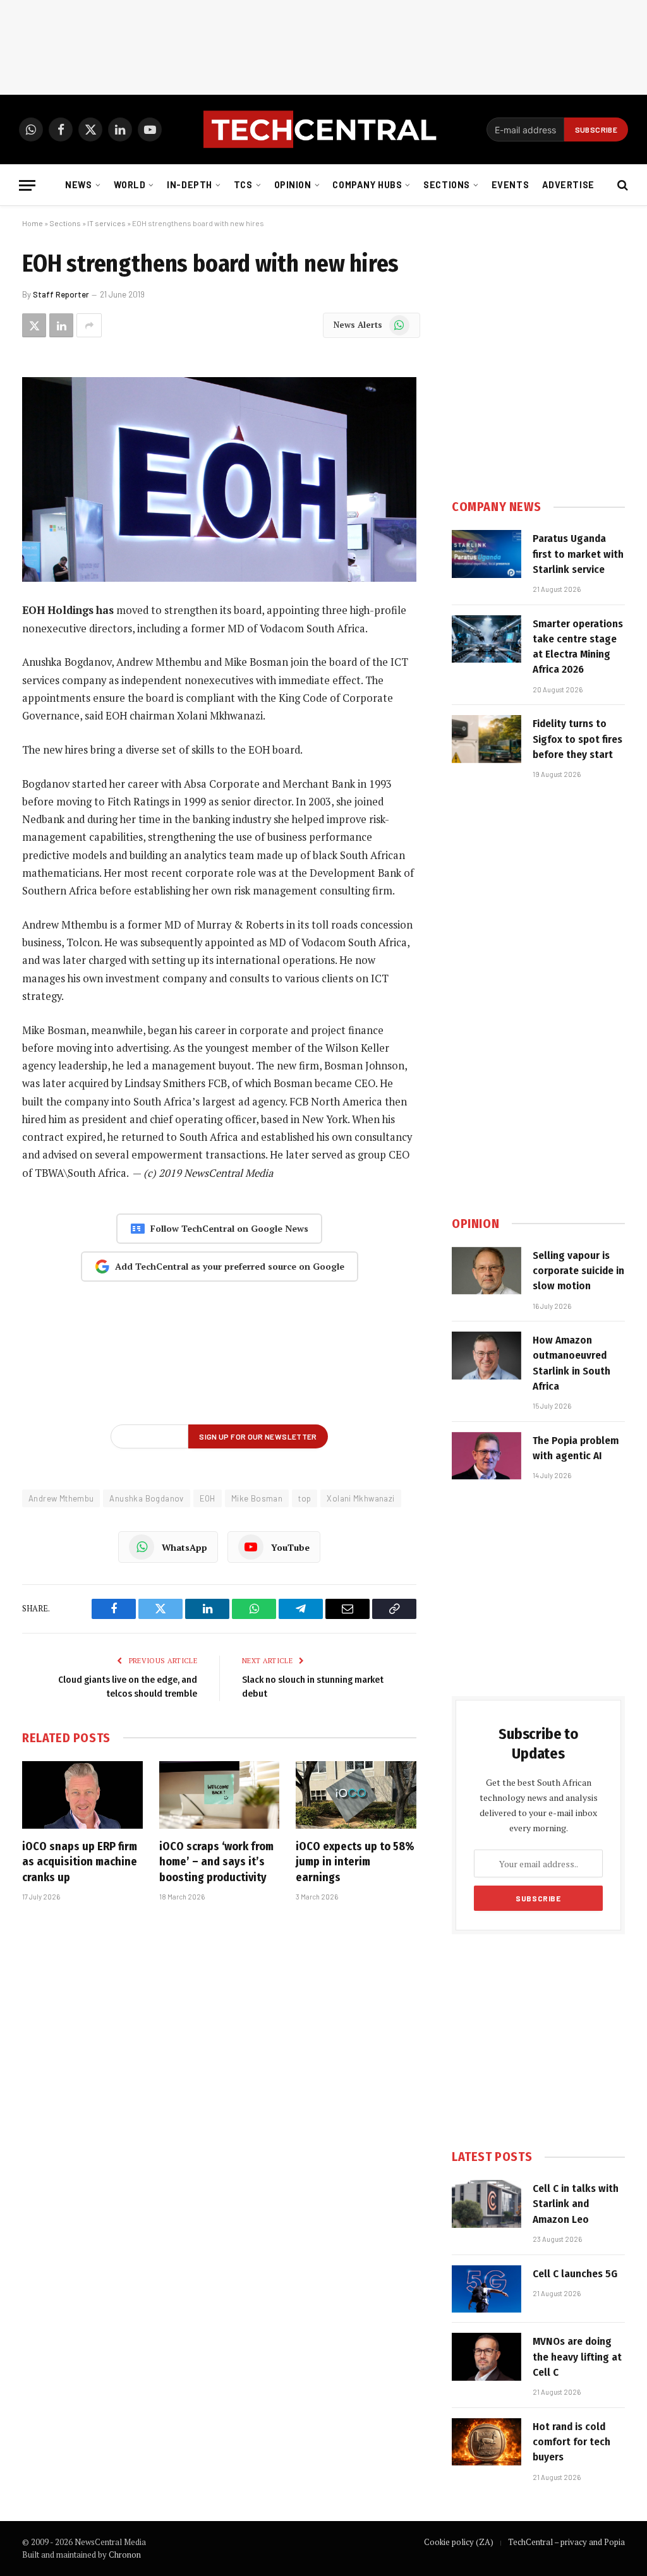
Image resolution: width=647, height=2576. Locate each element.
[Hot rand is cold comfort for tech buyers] (487, 2442)
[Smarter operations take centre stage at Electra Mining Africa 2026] (487, 639)
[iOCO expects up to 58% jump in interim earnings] (356, 1795)
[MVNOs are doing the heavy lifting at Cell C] (487, 2357)
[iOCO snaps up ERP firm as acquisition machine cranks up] (82, 1795)
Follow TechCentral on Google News (229, 1228)
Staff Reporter (61, 294)
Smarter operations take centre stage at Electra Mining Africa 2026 (578, 647)
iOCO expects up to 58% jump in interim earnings (355, 1862)
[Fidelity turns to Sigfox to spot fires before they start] (487, 739)
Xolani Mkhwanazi (360, 1498)
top (305, 1498)
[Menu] (27, 185)
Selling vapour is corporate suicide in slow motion (578, 1271)
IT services (106, 223)
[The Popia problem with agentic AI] (487, 1456)
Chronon (125, 2555)
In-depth (190, 185)
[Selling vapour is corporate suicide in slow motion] (487, 1271)
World (130, 185)
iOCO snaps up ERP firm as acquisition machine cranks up (80, 1862)
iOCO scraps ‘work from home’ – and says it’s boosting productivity (216, 1862)
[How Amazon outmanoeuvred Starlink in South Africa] (487, 1356)
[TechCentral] (323, 129)
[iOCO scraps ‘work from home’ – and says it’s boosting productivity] (220, 1795)
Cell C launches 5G (575, 2274)
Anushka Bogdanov (146, 1498)
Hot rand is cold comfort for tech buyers (571, 2442)
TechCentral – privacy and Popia (566, 2542)
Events (510, 185)
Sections (447, 185)
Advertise (568, 185)
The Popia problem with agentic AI (576, 1448)
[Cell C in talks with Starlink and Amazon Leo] (487, 2204)
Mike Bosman (257, 1498)
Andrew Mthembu (61, 1498)
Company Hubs (367, 185)
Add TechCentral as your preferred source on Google (230, 1266)
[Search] (621, 185)
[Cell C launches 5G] (487, 2289)
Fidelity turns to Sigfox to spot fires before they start (577, 739)
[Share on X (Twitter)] (34, 325)
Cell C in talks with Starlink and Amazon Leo (576, 2204)
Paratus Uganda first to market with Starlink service (578, 554)
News (78, 185)
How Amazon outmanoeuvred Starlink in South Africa (571, 1363)
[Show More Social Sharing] (89, 325)
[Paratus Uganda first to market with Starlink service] (487, 554)
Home (33, 223)
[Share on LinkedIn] (61, 325)
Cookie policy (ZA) (459, 2542)
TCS (243, 185)
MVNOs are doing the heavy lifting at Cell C (577, 2357)
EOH (208, 1498)
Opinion (293, 185)
